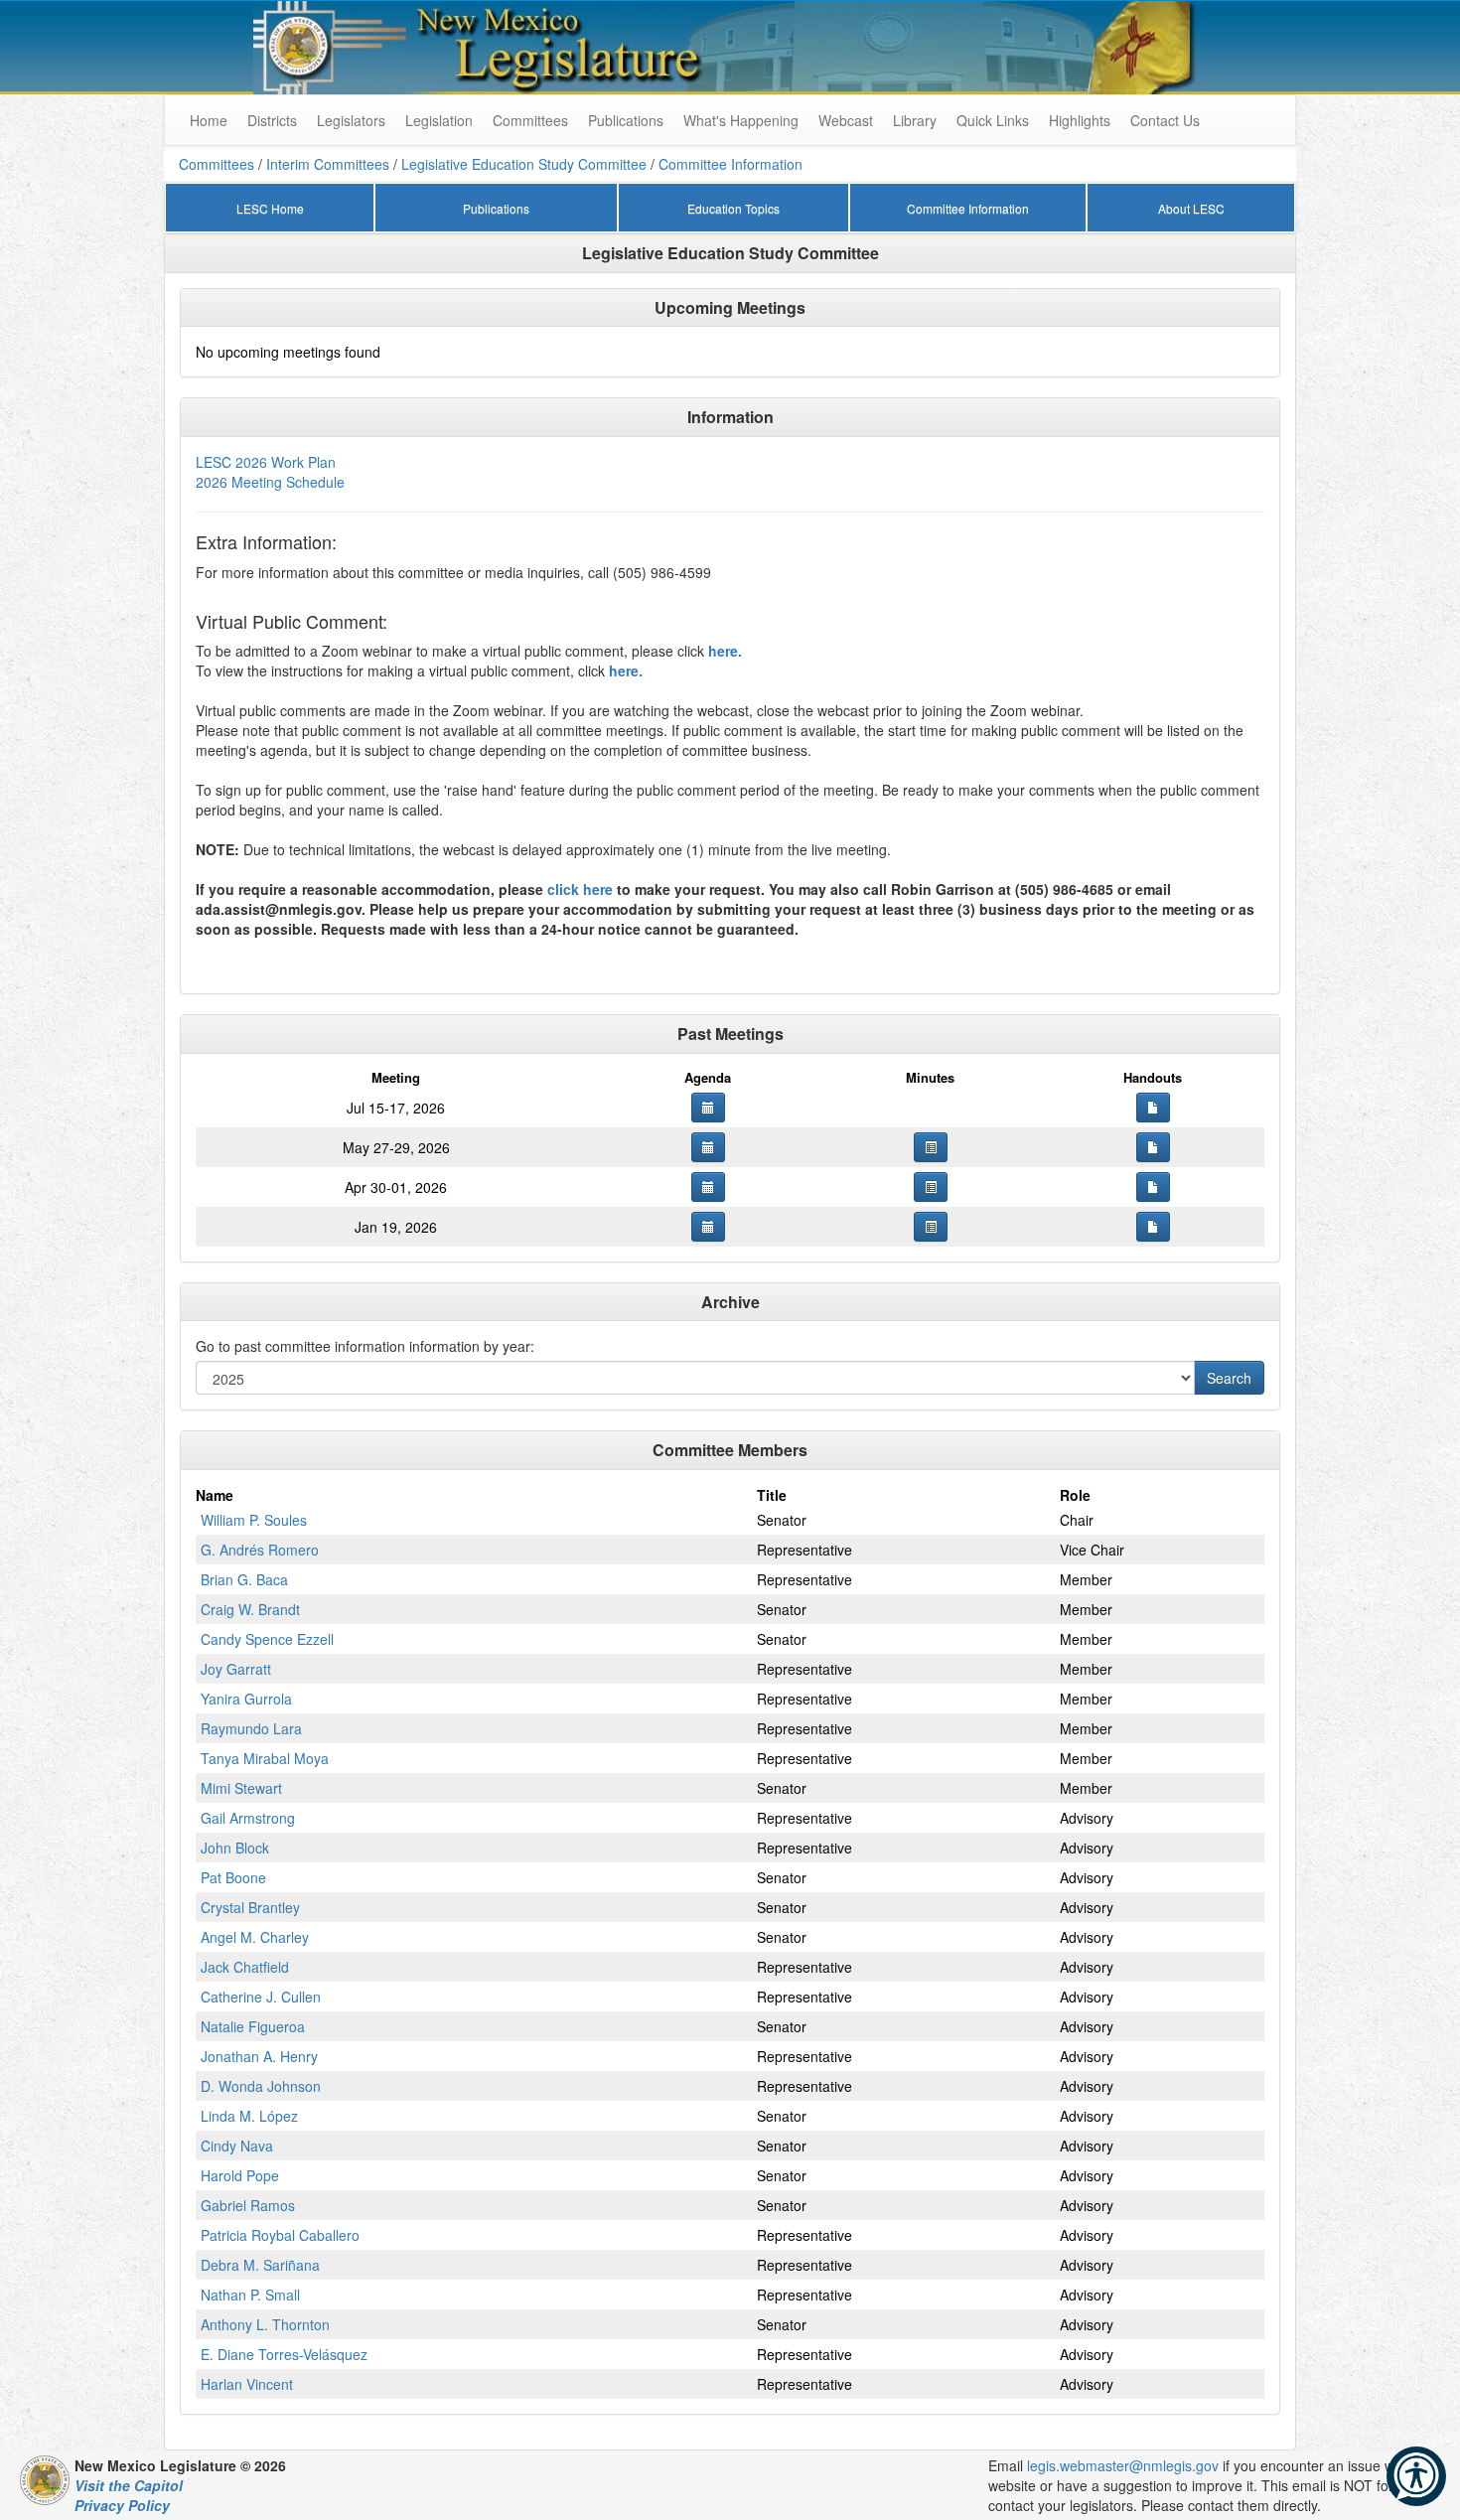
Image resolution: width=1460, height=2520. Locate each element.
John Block (235, 1848)
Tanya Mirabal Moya (265, 1758)
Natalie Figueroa (253, 2026)
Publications (626, 120)
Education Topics (733, 208)
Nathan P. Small (250, 2295)
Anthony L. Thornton (265, 2324)
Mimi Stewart (241, 1788)
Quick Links (993, 120)
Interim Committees (328, 164)
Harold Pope (240, 2175)
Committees (530, 120)
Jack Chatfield (245, 1967)
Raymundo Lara (251, 1728)
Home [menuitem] (209, 120)
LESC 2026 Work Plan (266, 462)
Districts (272, 120)
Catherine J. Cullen (261, 1997)
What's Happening (741, 120)
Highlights (1080, 120)
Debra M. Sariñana (260, 2265)
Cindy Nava (237, 2146)
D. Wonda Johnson (261, 2086)
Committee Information (730, 164)
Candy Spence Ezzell (267, 1639)
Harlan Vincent (247, 2384)
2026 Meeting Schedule (270, 482)
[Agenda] (708, 1108)
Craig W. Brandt (250, 1609)
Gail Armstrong (248, 1818)
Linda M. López (249, 2116)
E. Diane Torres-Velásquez (284, 2354)
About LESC (1191, 208)
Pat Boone (233, 1877)
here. (725, 651)
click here (580, 889)
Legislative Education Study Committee (524, 164)
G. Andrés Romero (260, 1550)
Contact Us (1165, 120)
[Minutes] (931, 1147)
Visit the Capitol (129, 2485)
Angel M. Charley (255, 1937)
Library (915, 120)
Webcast (846, 120)
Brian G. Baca (244, 1579)
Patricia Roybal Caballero (280, 2235)
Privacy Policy (122, 2505)
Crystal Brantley (250, 1907)
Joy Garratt (236, 1669)
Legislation (439, 120)
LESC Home (270, 208)
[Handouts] (1153, 1108)
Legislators (351, 120)
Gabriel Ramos (248, 2205)
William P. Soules (254, 1520)
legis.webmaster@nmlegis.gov (1123, 2465)
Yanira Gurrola (246, 1699)
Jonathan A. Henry (259, 2056)
